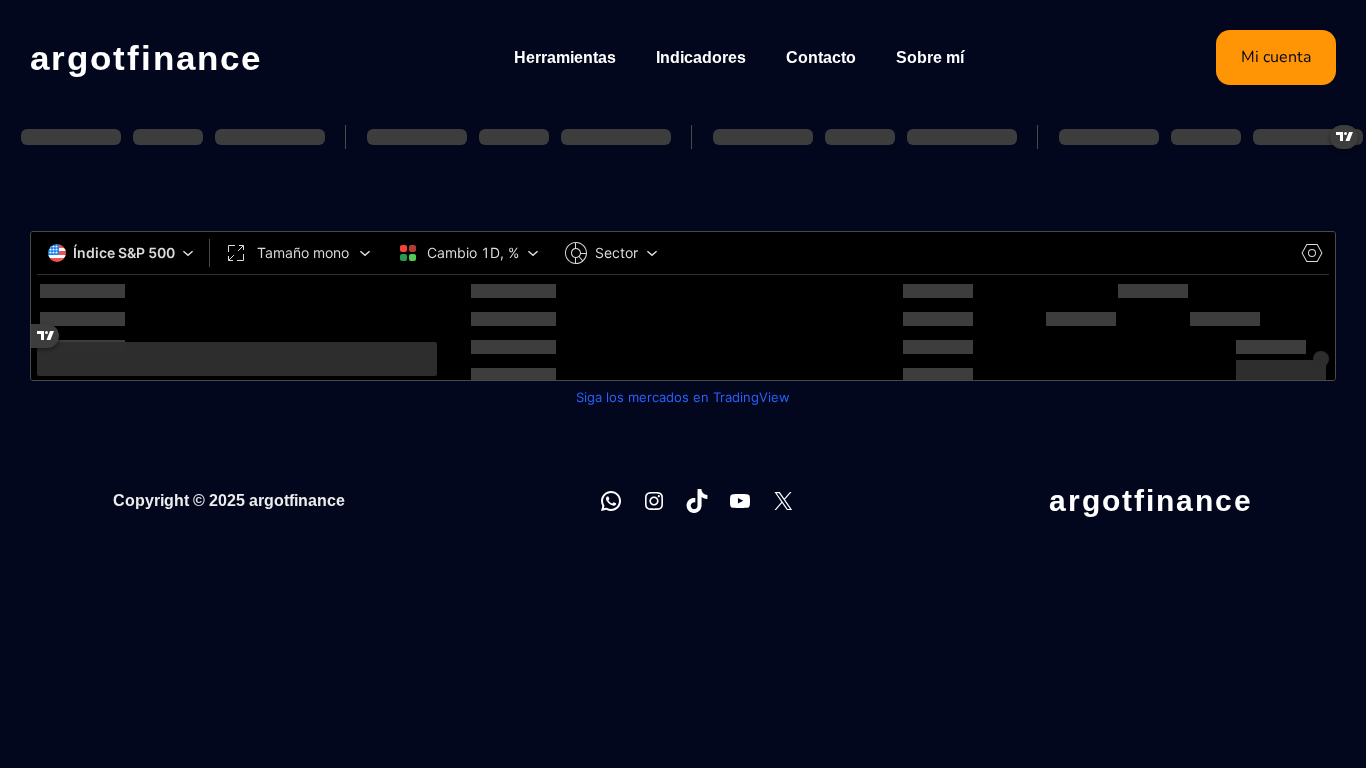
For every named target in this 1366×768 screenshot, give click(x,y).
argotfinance (146, 57)
